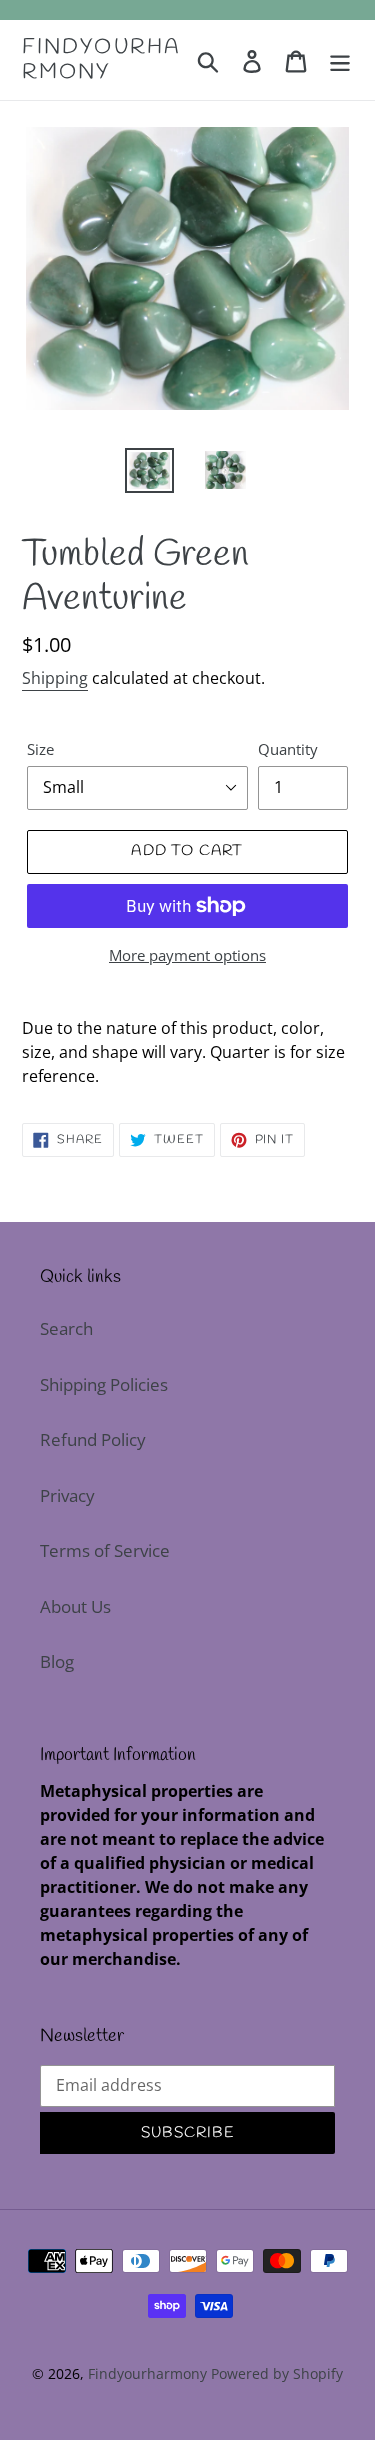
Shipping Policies (104, 1384)
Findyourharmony (101, 60)
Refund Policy (93, 1439)
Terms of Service (105, 1550)
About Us (75, 1606)
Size (40, 749)
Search (66, 1328)
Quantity (288, 749)
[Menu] (340, 60)
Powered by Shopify (277, 2373)
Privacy (67, 1495)
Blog (57, 1661)
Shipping (55, 678)
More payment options (187, 955)
